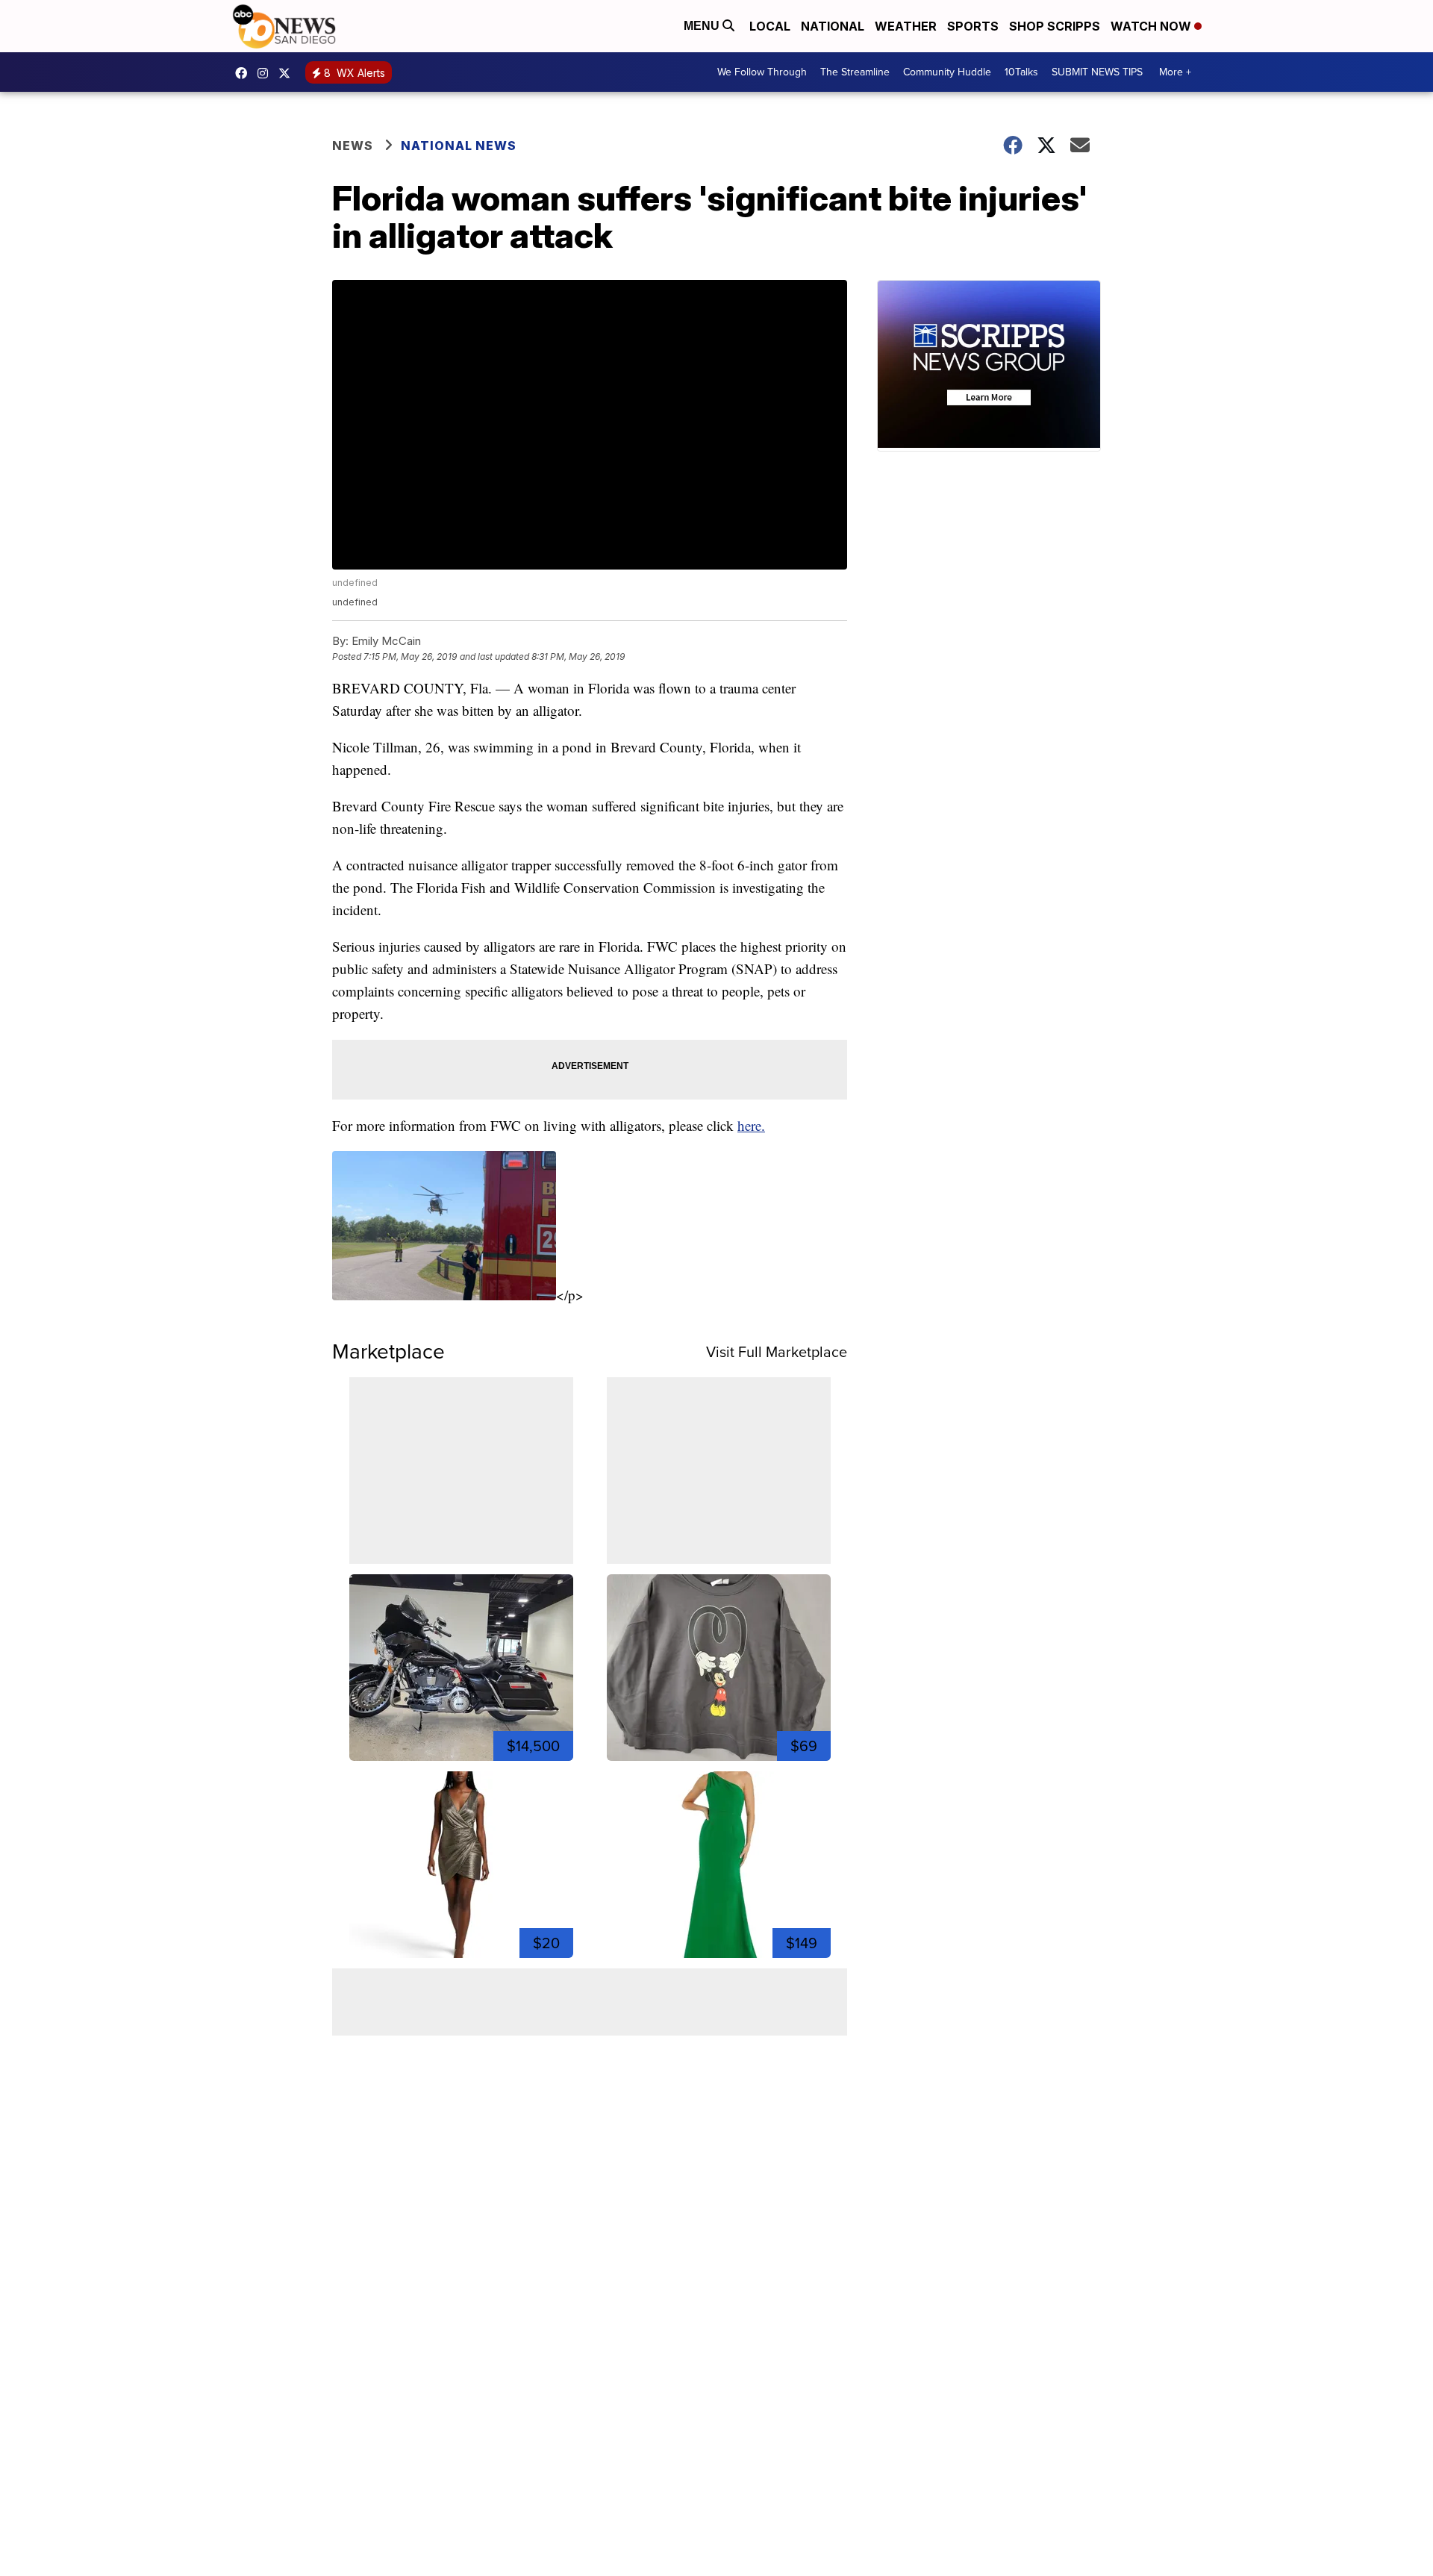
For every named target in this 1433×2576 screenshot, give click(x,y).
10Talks (1021, 72)
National (833, 26)
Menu (703, 26)
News (353, 146)
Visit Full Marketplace (777, 1352)
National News (459, 146)
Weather (906, 26)
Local (770, 26)
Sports (973, 26)
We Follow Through (762, 72)
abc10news (245, 73)
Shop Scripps (1055, 26)
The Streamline (855, 72)
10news (288, 73)
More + (1175, 72)
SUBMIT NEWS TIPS (1097, 72)
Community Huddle (947, 72)
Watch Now (1152, 26)
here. (751, 1125)
